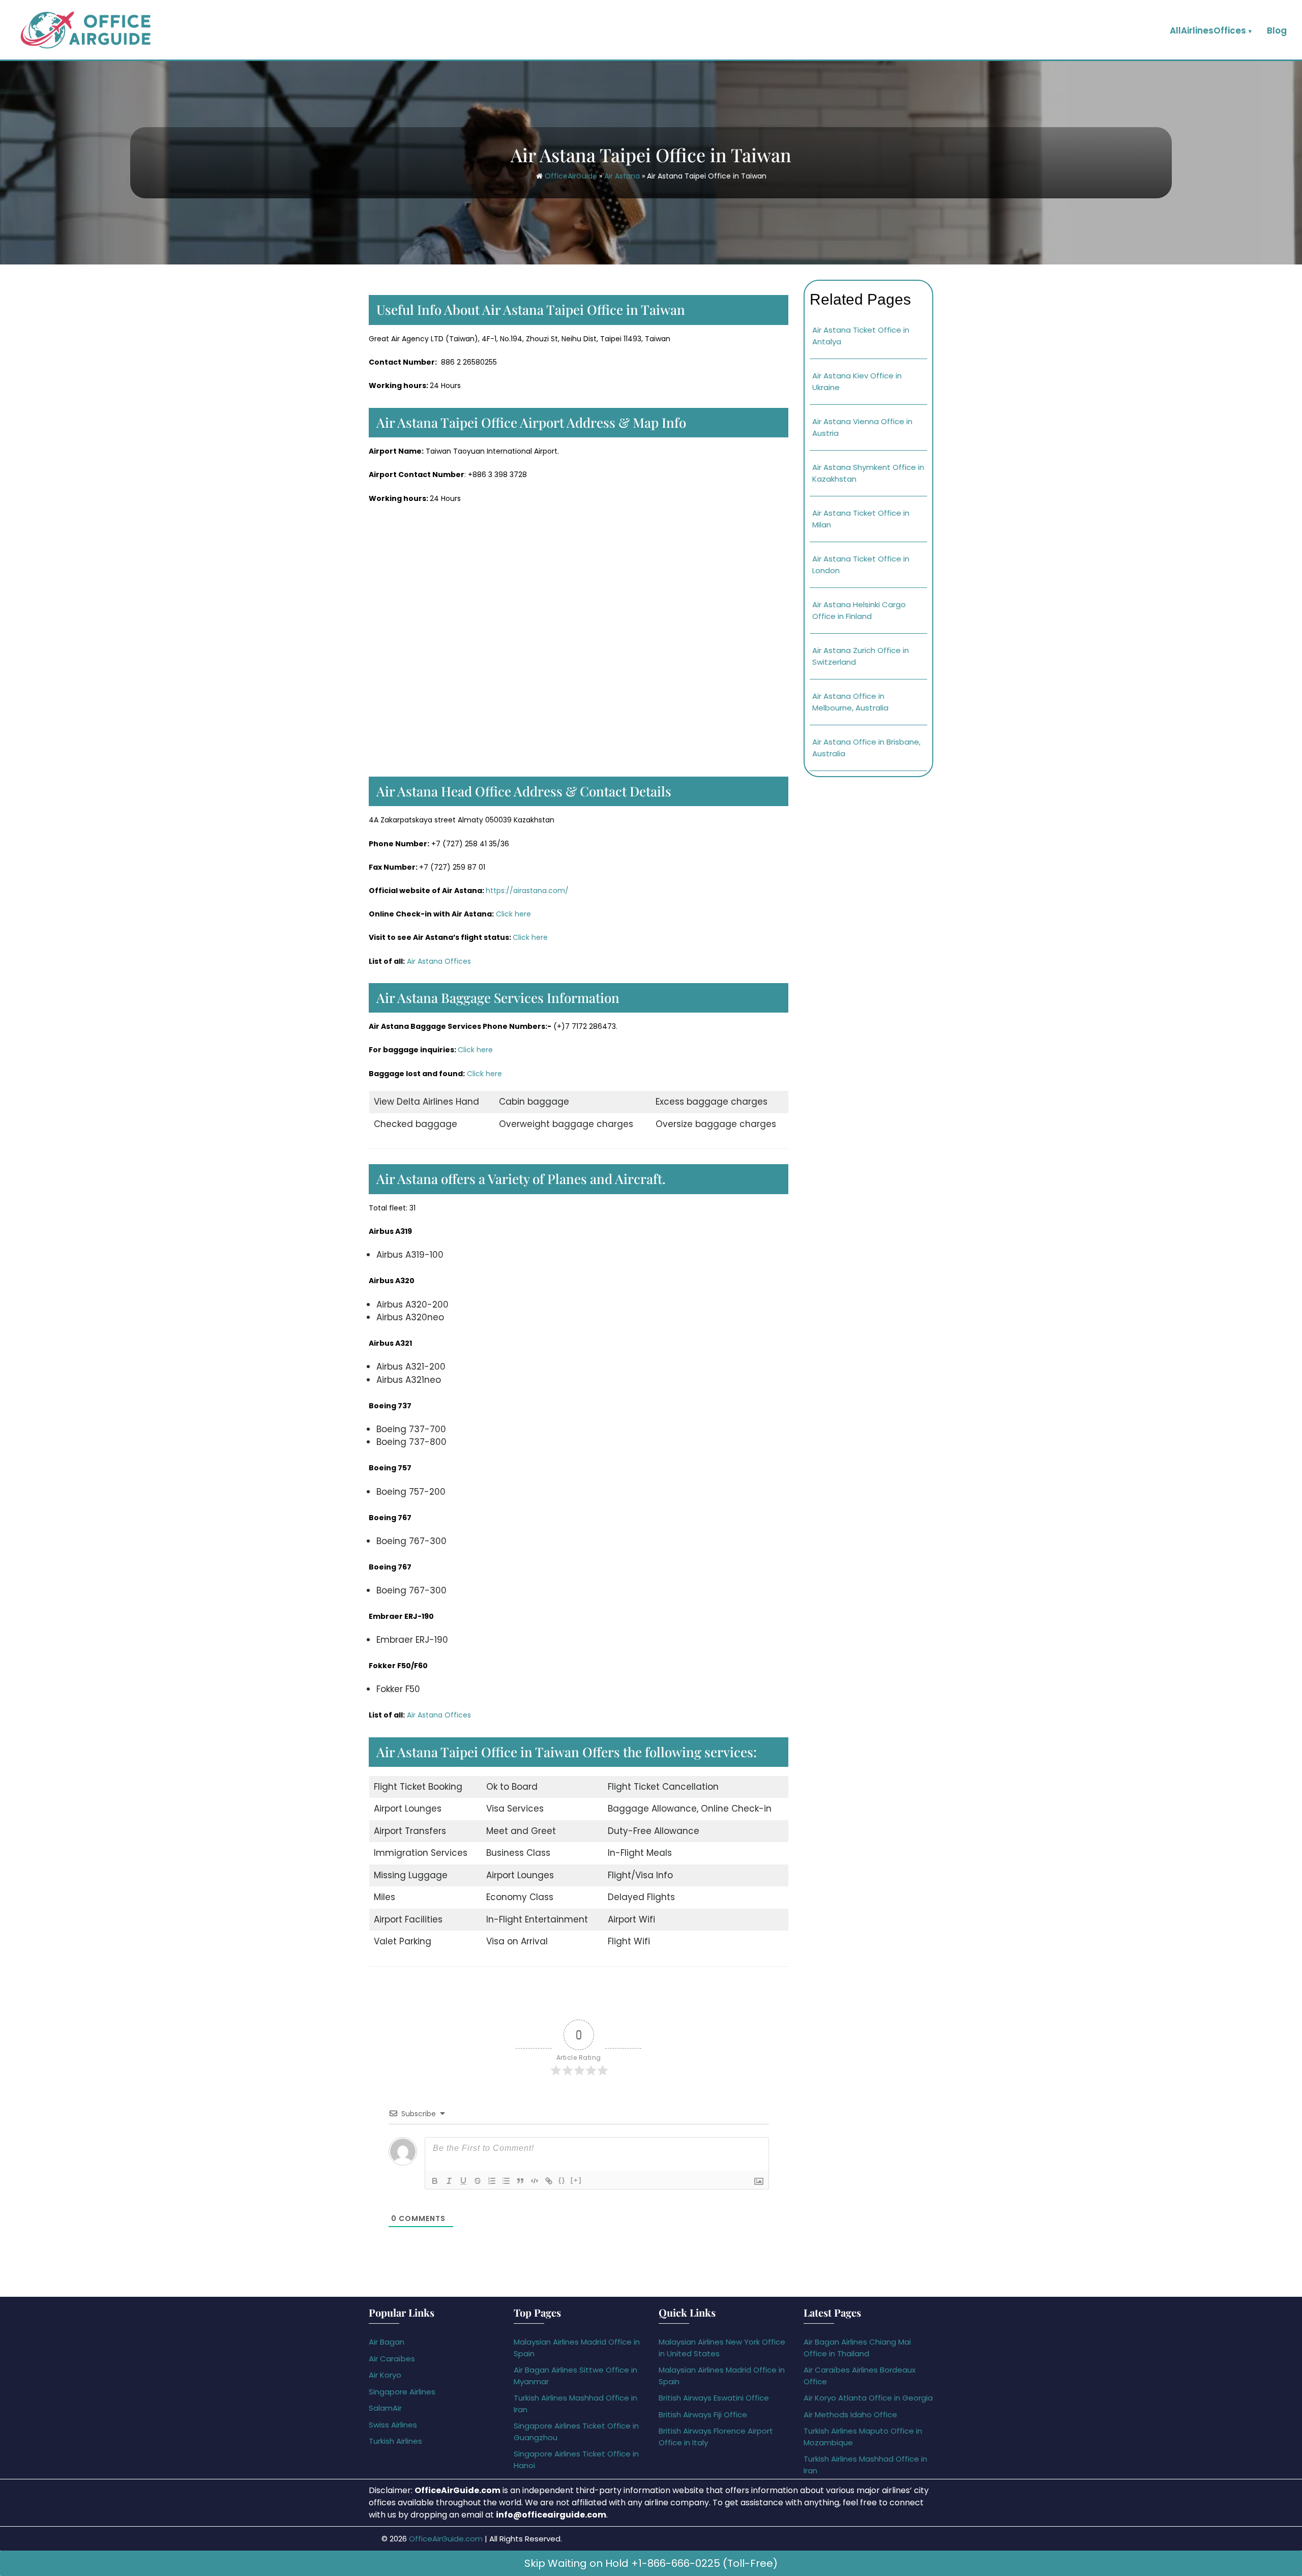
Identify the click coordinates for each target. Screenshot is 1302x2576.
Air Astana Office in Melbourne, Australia (850, 702)
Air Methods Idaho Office (850, 2415)
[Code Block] (535, 2181)
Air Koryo (385, 2375)
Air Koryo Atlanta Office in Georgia (868, 2398)
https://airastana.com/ (527, 891)
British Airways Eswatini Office (714, 2398)
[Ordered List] (492, 2181)
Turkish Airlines (395, 2441)
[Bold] (435, 2181)
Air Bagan (387, 2342)
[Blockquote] (520, 2181)
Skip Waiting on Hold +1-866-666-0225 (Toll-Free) (651, 2563)
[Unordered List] (506, 2181)
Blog (1277, 31)
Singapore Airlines (402, 2392)
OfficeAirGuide (571, 176)
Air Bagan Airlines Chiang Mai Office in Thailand (857, 2348)
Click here (513, 914)
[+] (576, 2180)
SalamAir (385, 2408)
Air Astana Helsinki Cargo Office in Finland (859, 610)
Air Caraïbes (392, 2359)
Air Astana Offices (439, 961)
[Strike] (478, 2181)
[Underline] (463, 2181)
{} (562, 2180)
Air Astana (622, 176)
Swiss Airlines (393, 2425)
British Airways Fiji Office (703, 2415)
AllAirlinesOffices (1208, 31)
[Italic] (449, 2181)
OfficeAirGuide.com (446, 2539)
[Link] (549, 2181)
